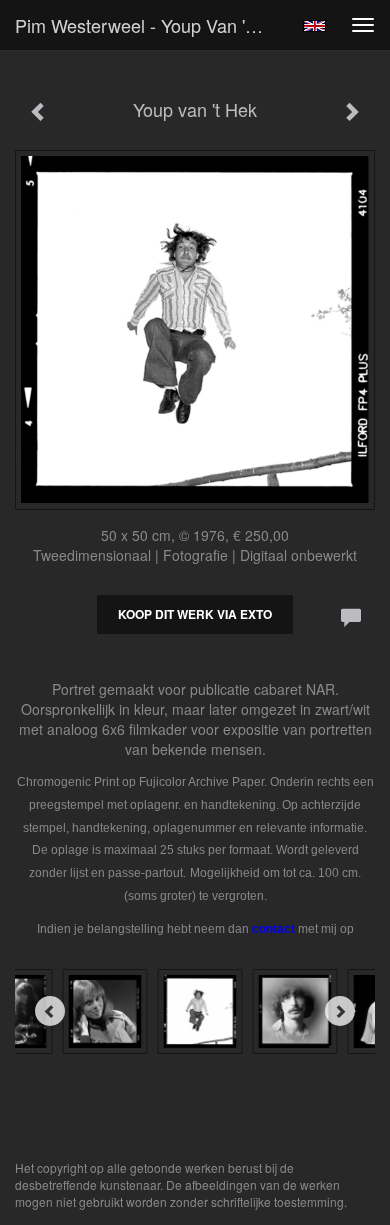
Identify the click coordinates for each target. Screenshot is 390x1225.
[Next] (340, 1011)
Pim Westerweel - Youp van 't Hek (149, 25)
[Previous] (50, 1011)
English (314, 26)
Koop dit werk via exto (195, 614)
